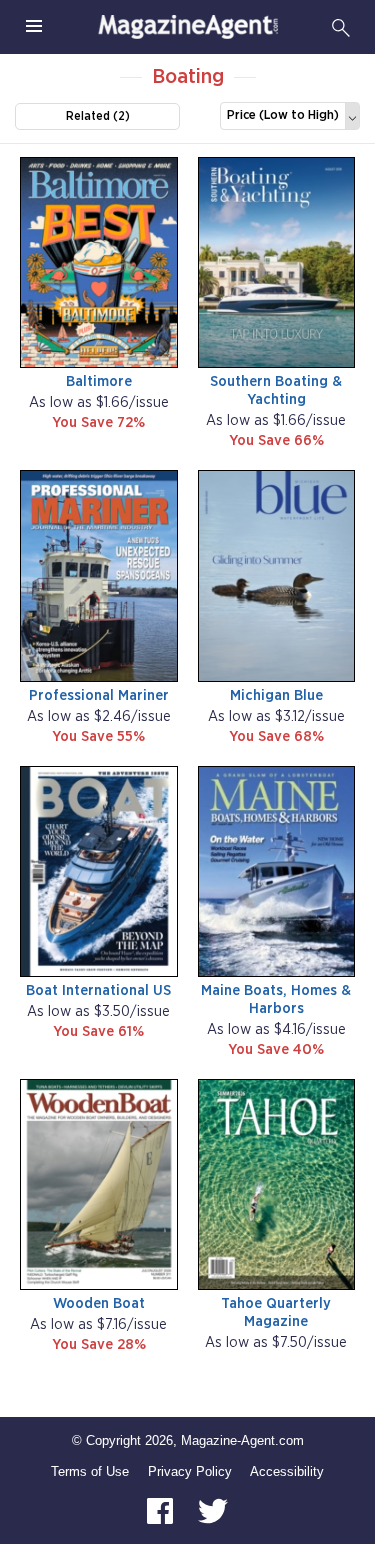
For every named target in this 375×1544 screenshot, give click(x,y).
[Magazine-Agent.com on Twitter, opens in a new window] (213, 1509)
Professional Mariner (99, 695)
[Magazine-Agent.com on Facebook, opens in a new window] (162, 1509)
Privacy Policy (190, 1471)
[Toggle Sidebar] (34, 27)
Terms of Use (90, 1471)
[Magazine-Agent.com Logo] (188, 27)
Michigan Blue (276, 695)
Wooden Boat (99, 1303)
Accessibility (287, 1471)
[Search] (341, 27)
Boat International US (98, 990)
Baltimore (99, 381)
